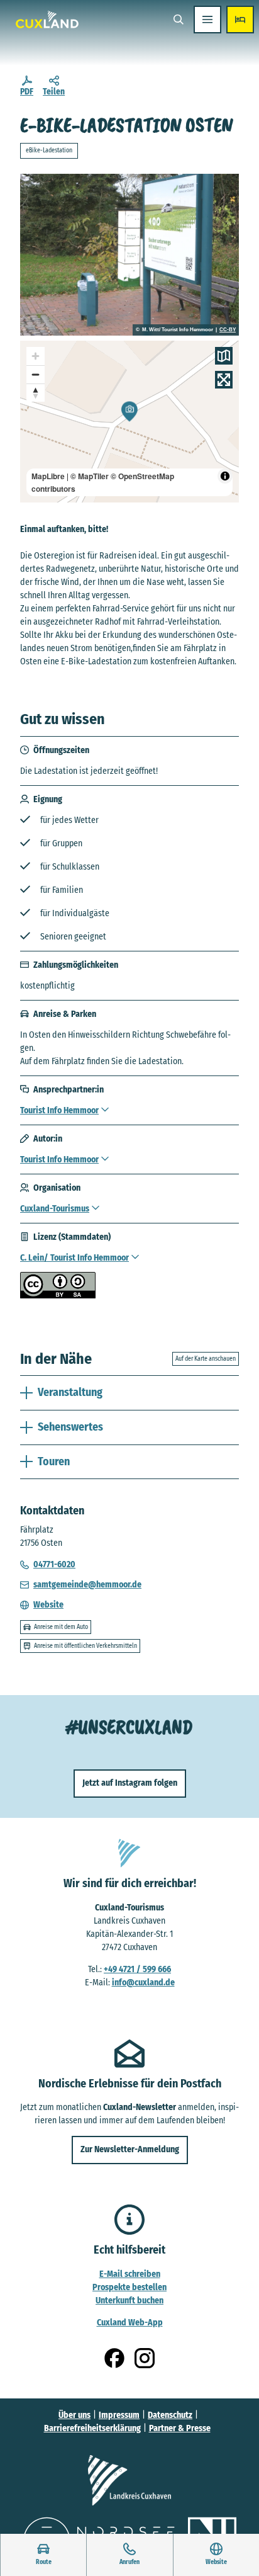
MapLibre (48, 476)
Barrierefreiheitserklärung (92, 2428)
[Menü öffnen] (207, 20)
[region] (129, 422)
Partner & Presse (180, 2428)
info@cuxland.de (143, 1983)
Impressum (119, 2415)
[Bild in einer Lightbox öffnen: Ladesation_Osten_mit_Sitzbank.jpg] (129, 255)
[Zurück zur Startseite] (47, 20)
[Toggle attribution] (225, 476)
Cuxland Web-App (130, 2323)
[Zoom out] (36, 374)
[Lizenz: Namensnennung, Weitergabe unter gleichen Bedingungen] (58, 1296)
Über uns (74, 2415)
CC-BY (228, 330)
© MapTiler (90, 476)
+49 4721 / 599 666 (137, 1969)
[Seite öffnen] (129, 2480)
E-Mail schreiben (130, 2274)
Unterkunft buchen (129, 2301)
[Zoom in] (36, 356)
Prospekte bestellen (129, 2287)
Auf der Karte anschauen (206, 1359)
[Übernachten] (240, 20)
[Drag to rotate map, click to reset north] (36, 393)
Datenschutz (170, 2415)
